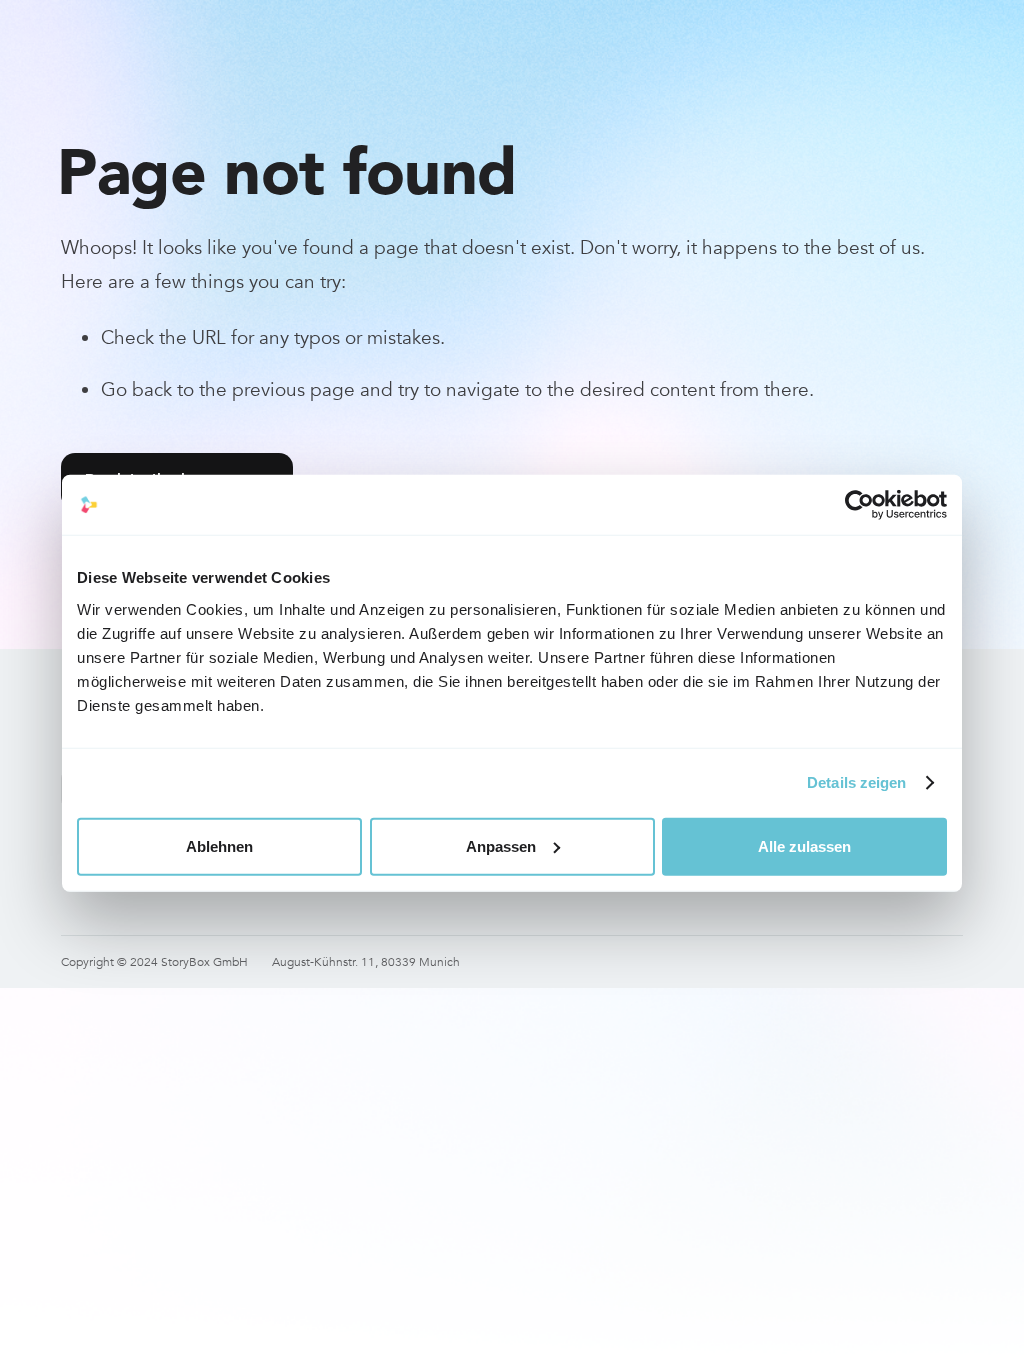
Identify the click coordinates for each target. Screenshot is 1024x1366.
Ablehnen (219, 845)
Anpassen (501, 845)
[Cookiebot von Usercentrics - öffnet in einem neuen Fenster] (859, 505)
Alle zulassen (804, 845)
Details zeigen (856, 782)
